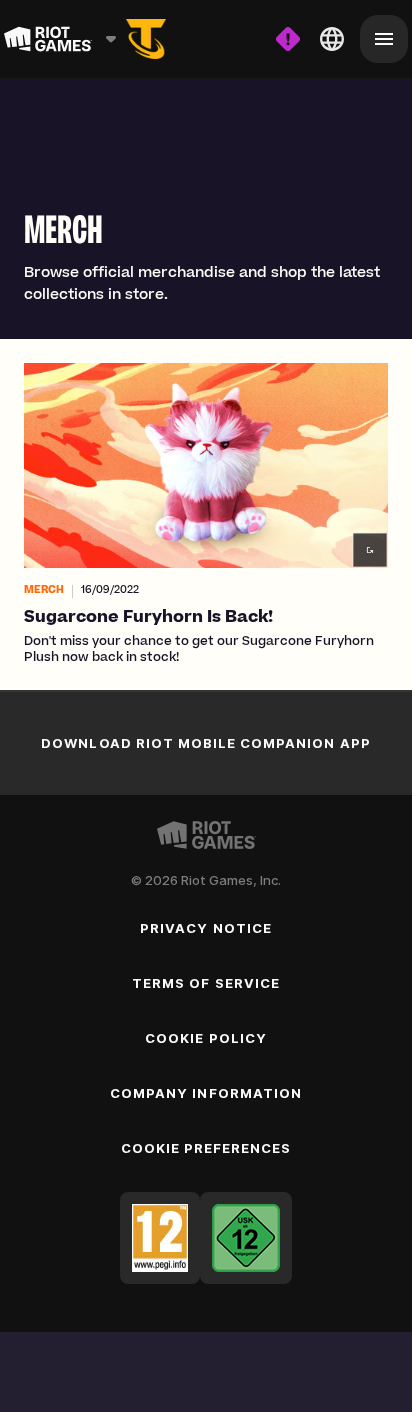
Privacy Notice (206, 928)
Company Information (206, 1093)
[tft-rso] (146, 39)
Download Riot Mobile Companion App (205, 743)
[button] (206, 514)
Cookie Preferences (206, 1148)
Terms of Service (206, 983)
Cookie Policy (206, 1038)
